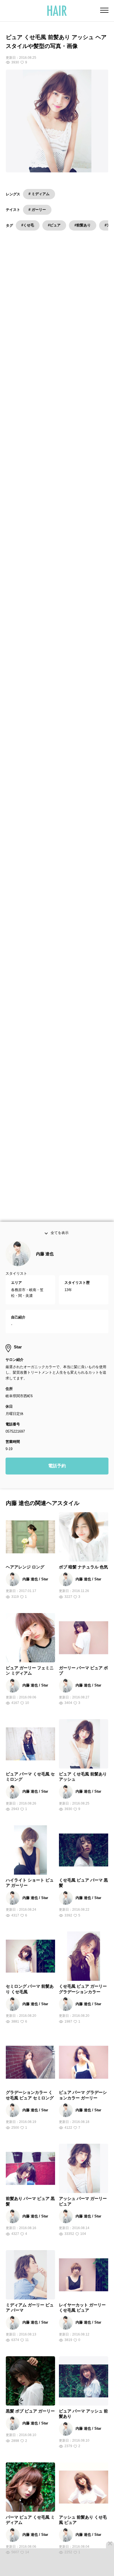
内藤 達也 (45, 1261)
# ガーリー (37, 210)
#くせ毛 (28, 225)
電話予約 (57, 1473)
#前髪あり (83, 225)
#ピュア (54, 225)
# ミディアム (39, 194)
